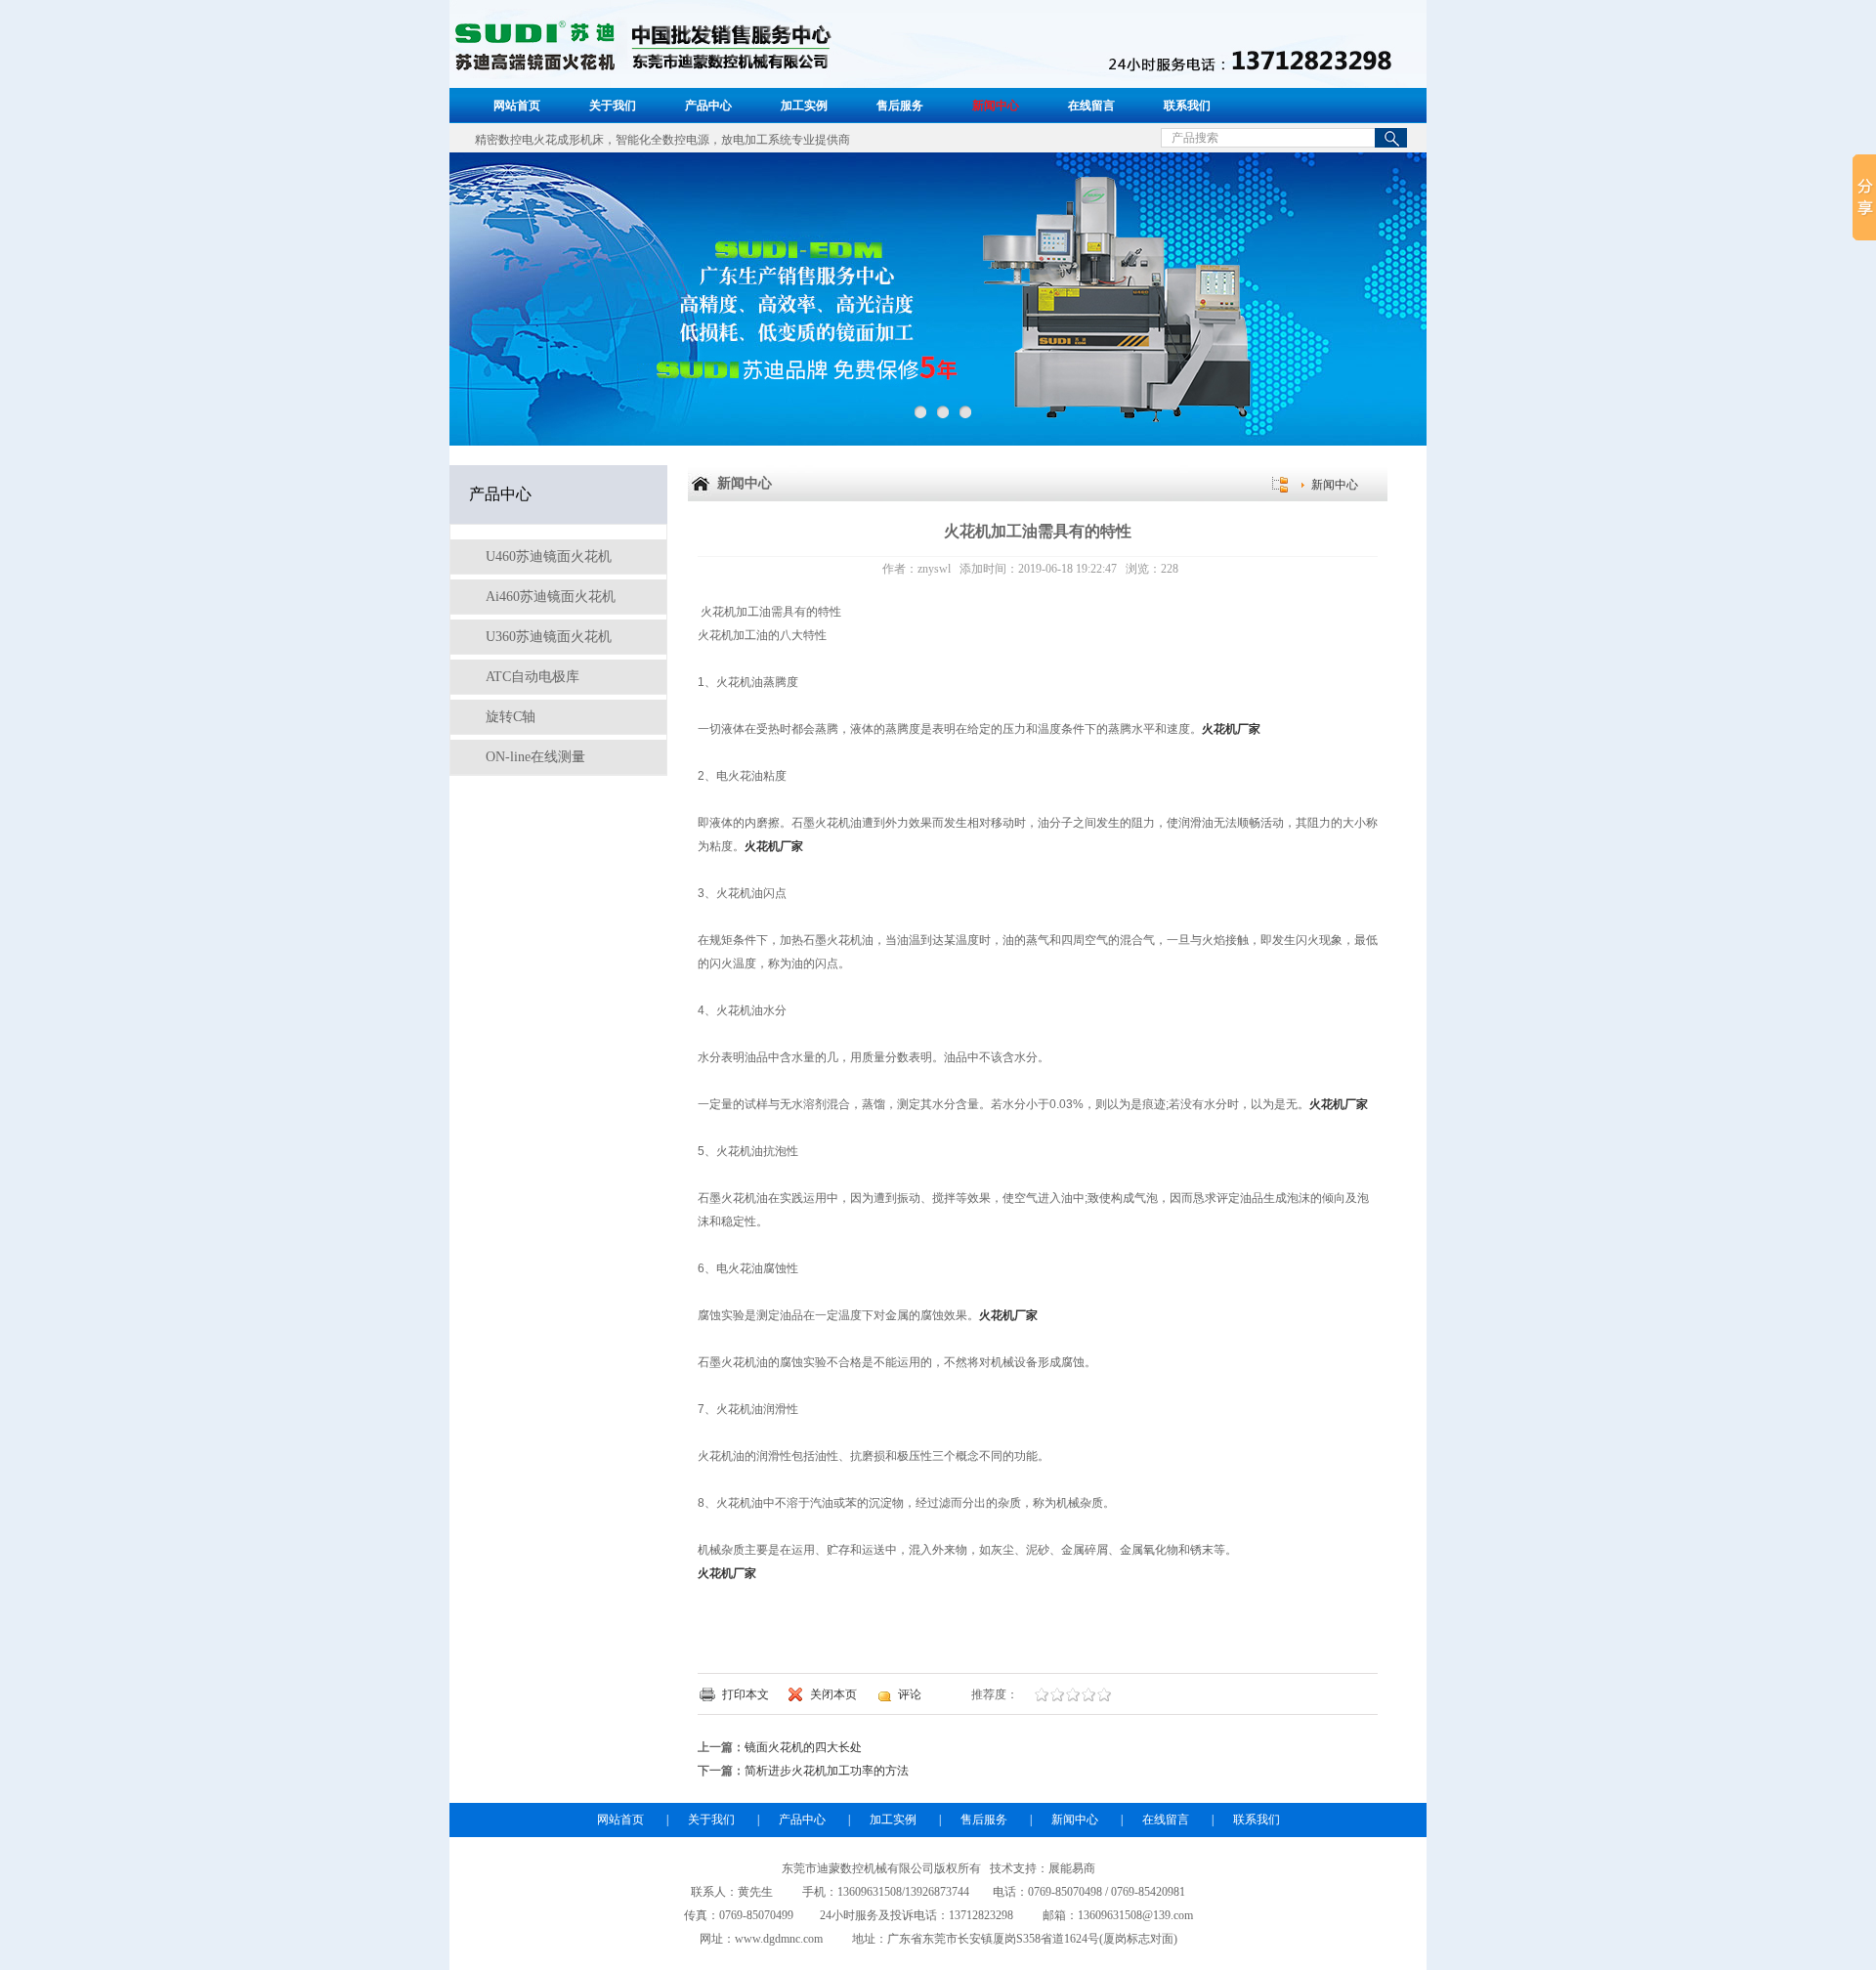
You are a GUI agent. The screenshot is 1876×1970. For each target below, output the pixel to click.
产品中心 (708, 106)
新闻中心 (996, 106)
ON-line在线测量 (533, 757)
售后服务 (900, 106)
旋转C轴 (509, 717)
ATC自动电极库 (531, 677)
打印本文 (746, 1694)
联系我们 (1187, 106)
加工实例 (804, 106)
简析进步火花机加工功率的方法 (827, 1771)
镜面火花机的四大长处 (803, 1747)
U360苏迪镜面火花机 (547, 637)
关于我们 (613, 106)
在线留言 (1091, 106)
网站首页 (517, 106)
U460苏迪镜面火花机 (547, 557)
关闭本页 (833, 1694)
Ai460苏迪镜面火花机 (549, 597)
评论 (910, 1694)
